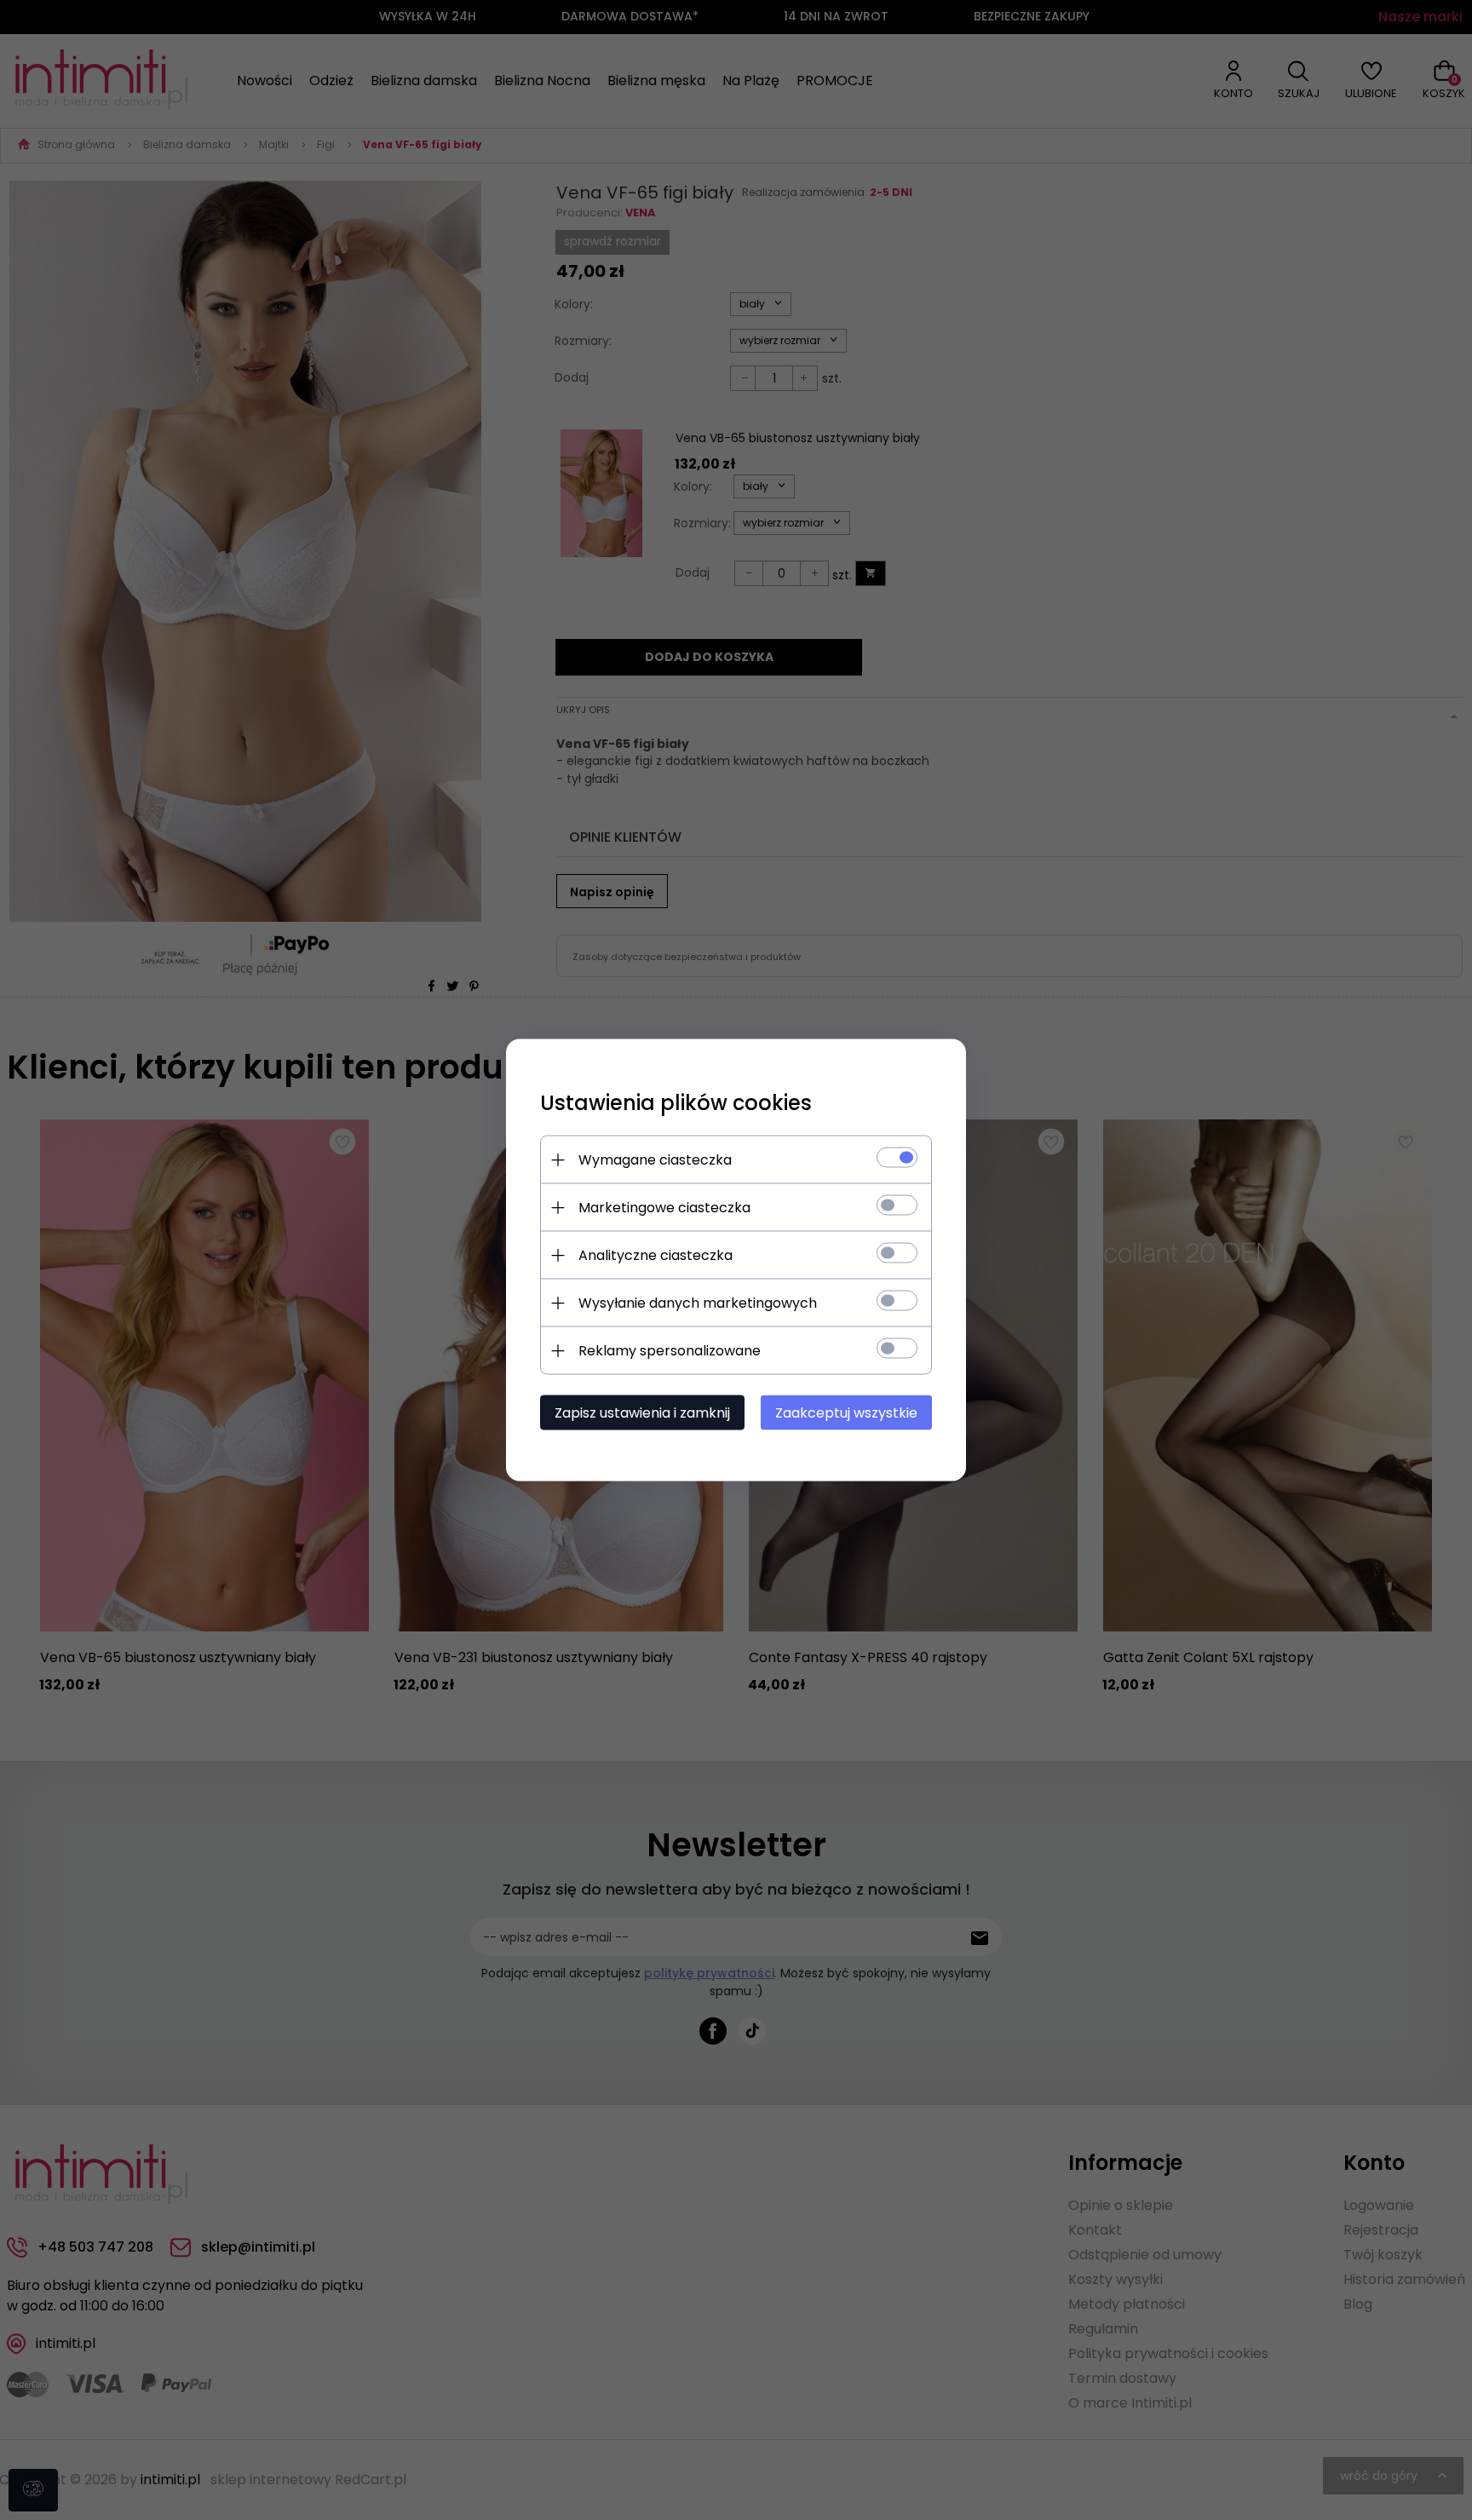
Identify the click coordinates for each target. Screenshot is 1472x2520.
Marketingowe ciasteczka (664, 1208)
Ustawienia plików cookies (676, 1103)
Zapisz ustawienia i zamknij (642, 1413)
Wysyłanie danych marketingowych (698, 1303)
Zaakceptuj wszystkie (846, 1413)
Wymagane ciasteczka (655, 1160)
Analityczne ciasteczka (655, 1255)
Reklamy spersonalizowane (670, 1351)
